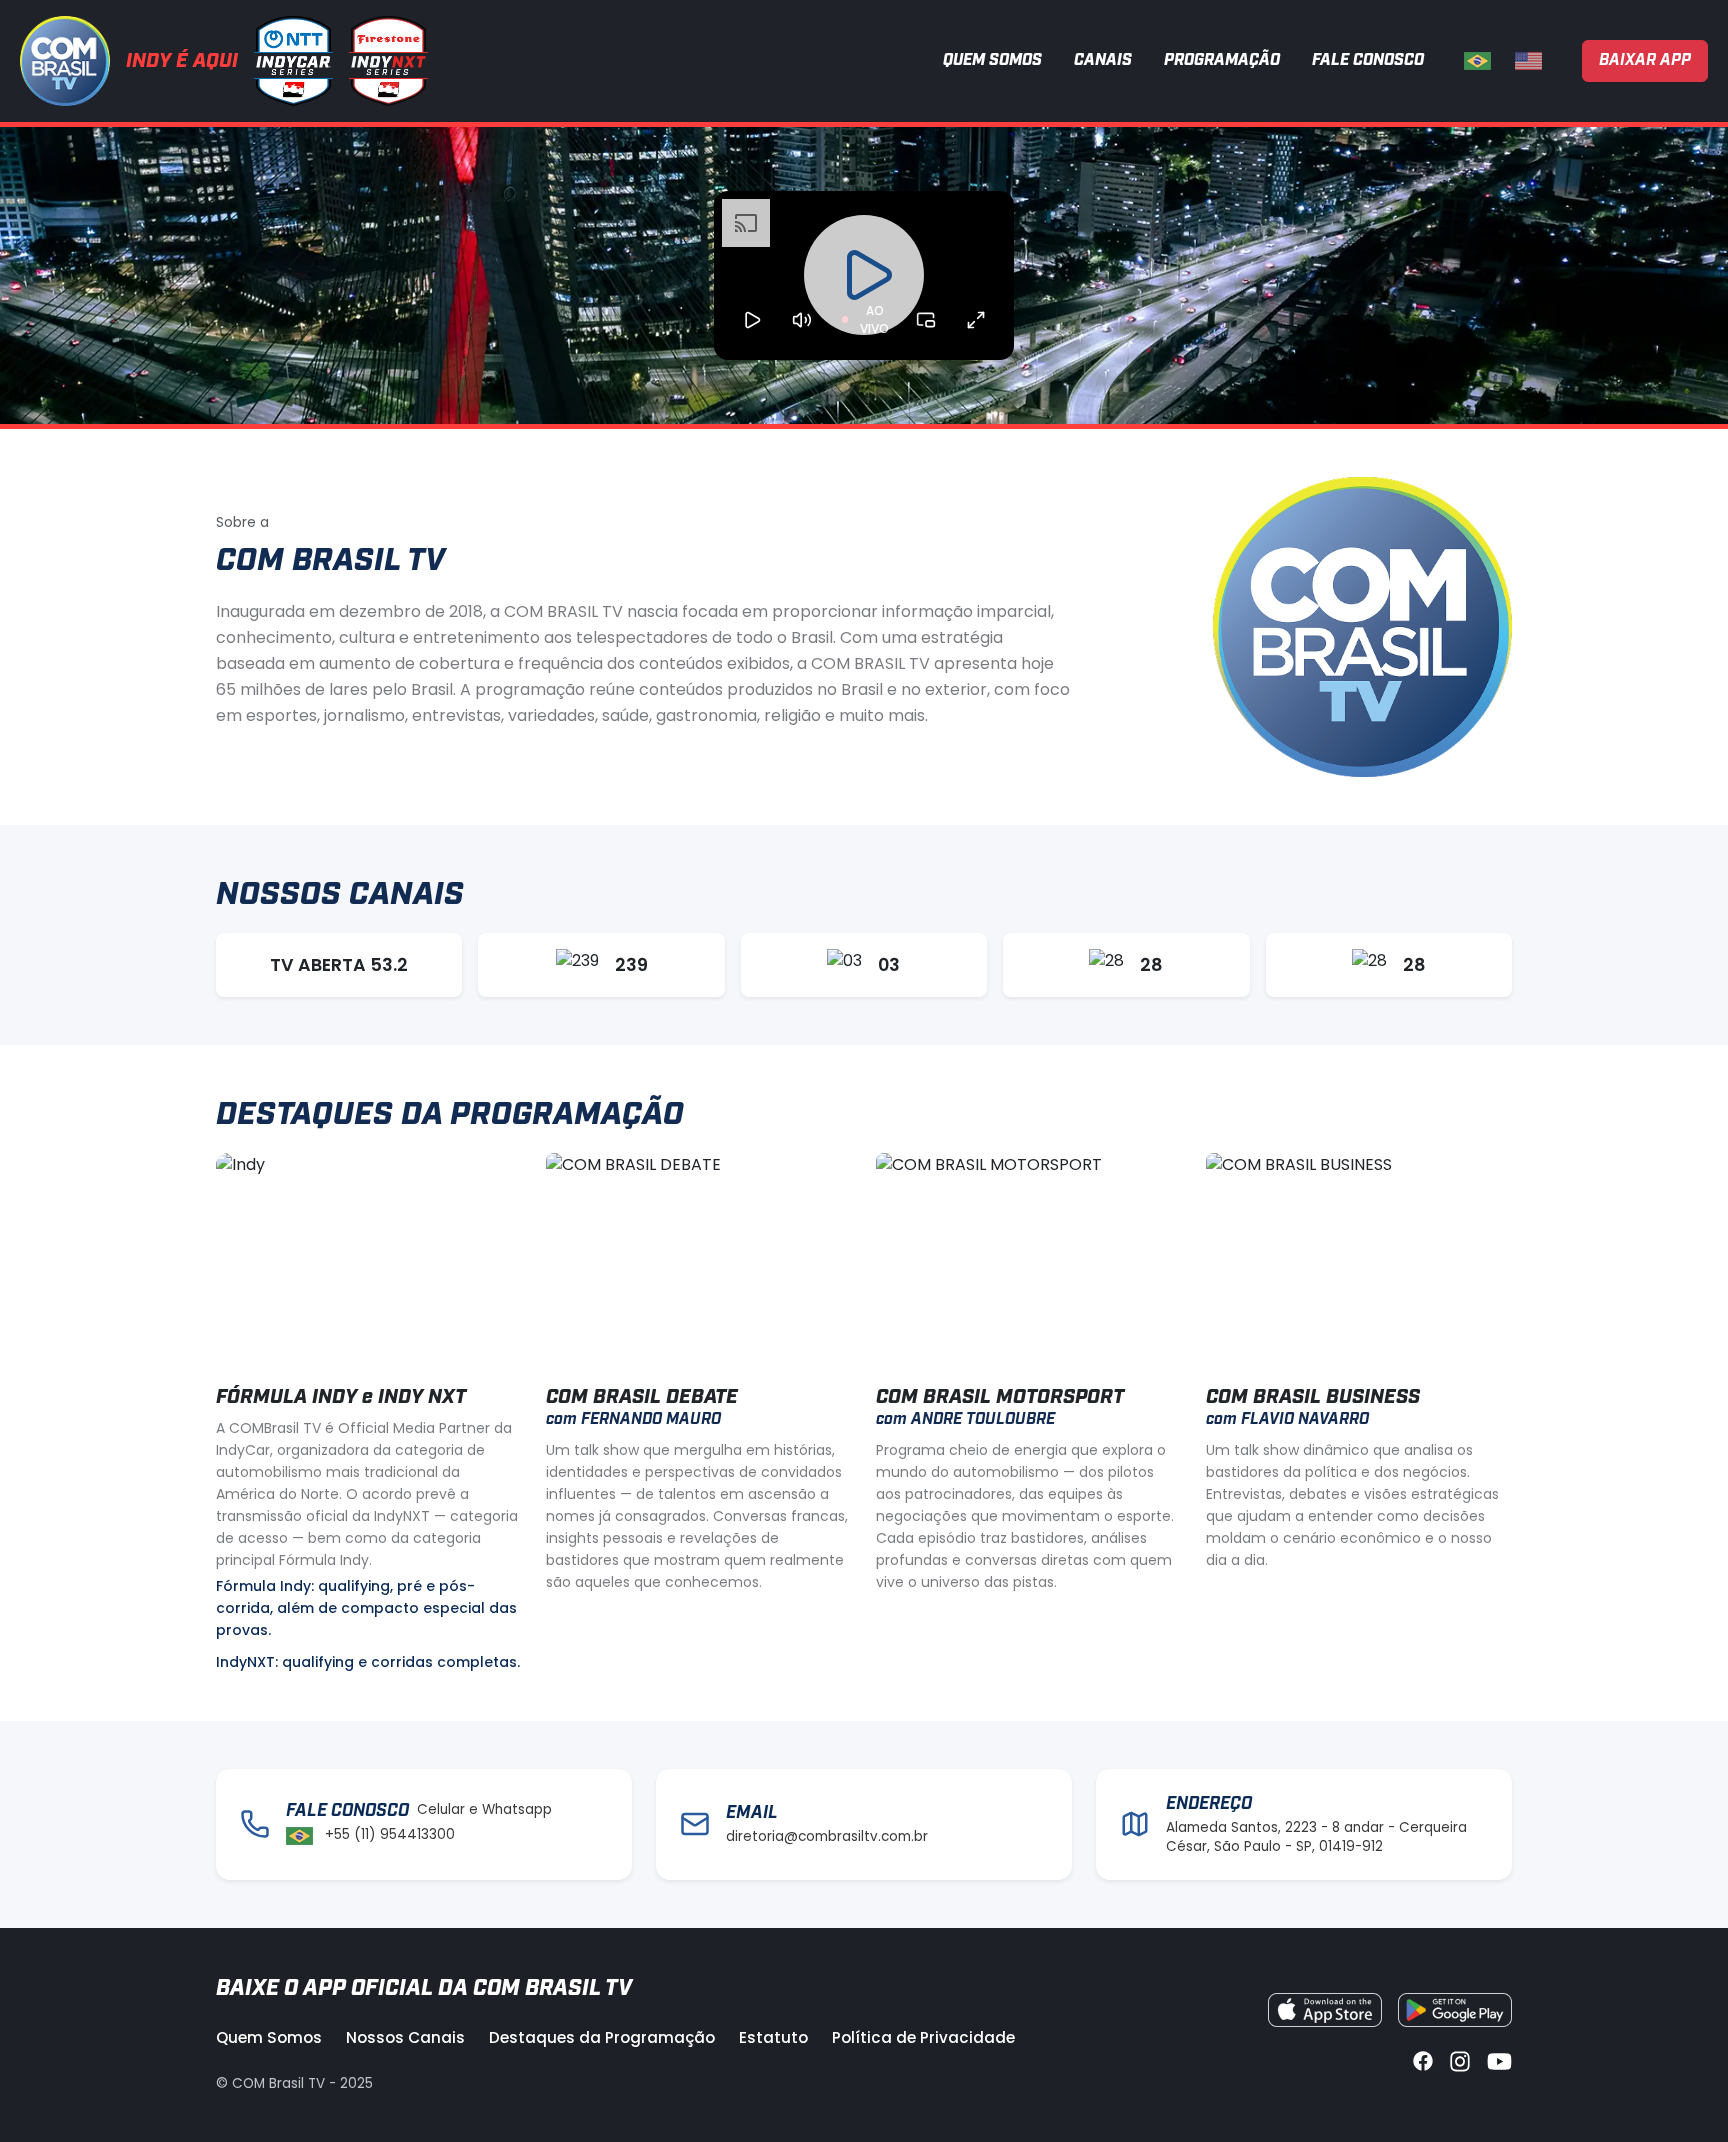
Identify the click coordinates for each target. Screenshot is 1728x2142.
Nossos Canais (405, 2037)
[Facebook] (1423, 2059)
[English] (1528, 61)
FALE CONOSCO (1368, 60)
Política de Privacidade (923, 2037)
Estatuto (773, 2037)
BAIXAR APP (1645, 60)
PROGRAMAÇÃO (1222, 60)
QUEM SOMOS (992, 60)
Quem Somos (269, 2037)
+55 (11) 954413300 (390, 1834)
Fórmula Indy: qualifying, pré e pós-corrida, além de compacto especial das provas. (366, 1608)
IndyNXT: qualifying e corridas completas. (368, 1662)
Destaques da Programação (602, 2037)
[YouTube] (1499, 2059)
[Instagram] (1460, 2059)
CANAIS (1103, 60)
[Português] (1477, 61)
